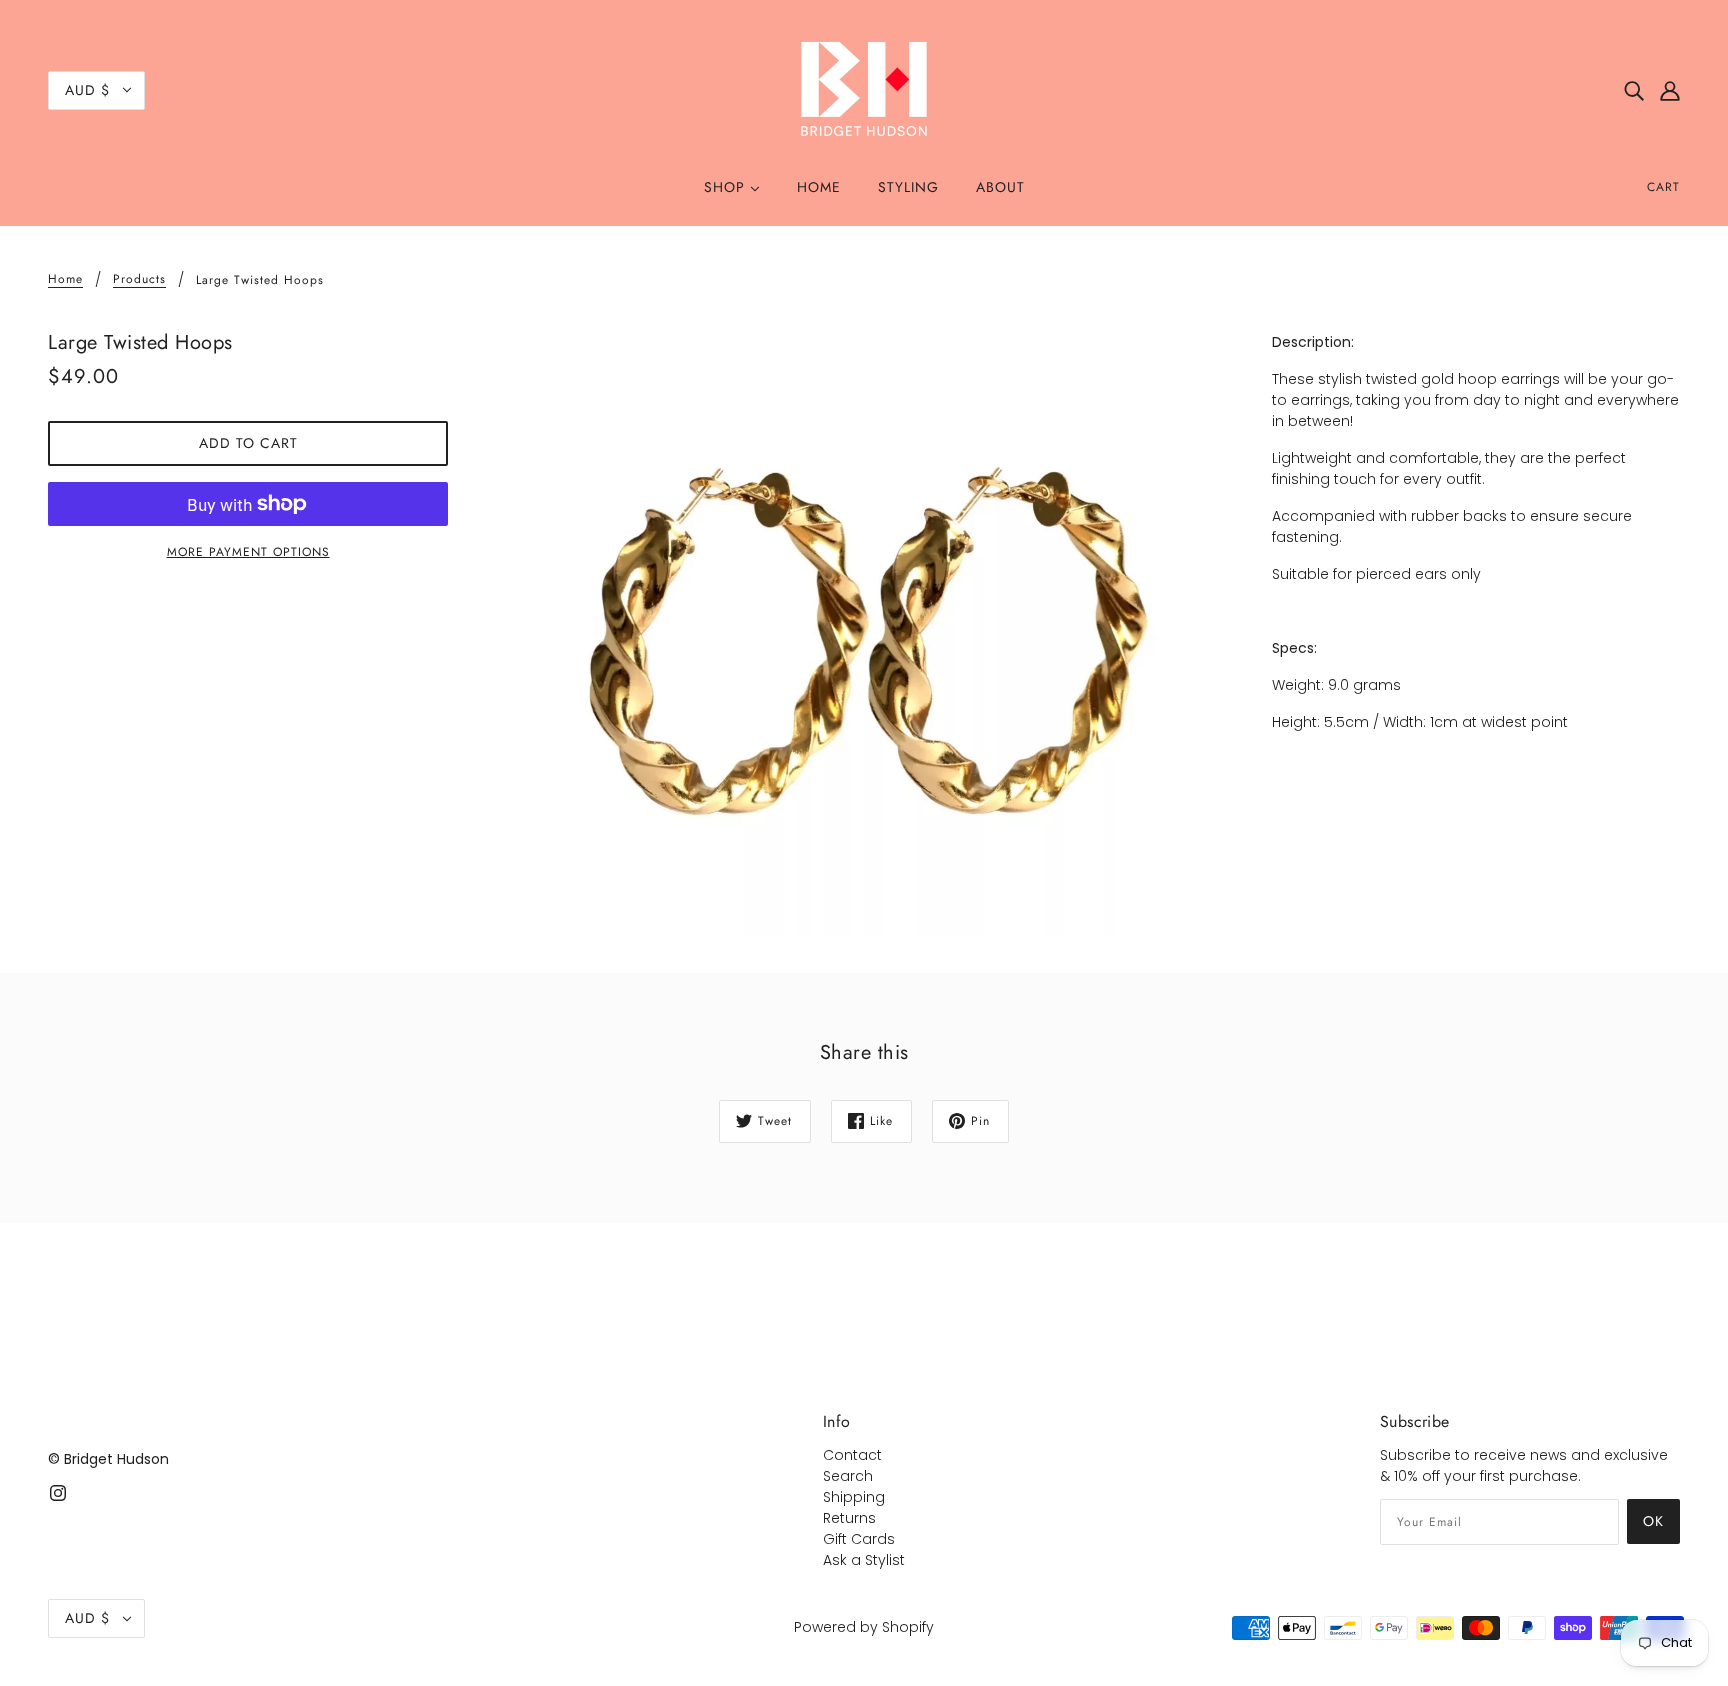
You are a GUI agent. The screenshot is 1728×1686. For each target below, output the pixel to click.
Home (65, 280)
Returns (849, 1518)
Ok (1653, 1521)
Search (848, 1476)
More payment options (248, 552)
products (139, 280)
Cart (1663, 187)
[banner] (864, 89)
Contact (852, 1455)
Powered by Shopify (864, 1627)
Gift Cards (859, 1539)
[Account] (1670, 89)
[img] (1634, 89)
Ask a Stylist (864, 1560)
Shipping (854, 1497)
